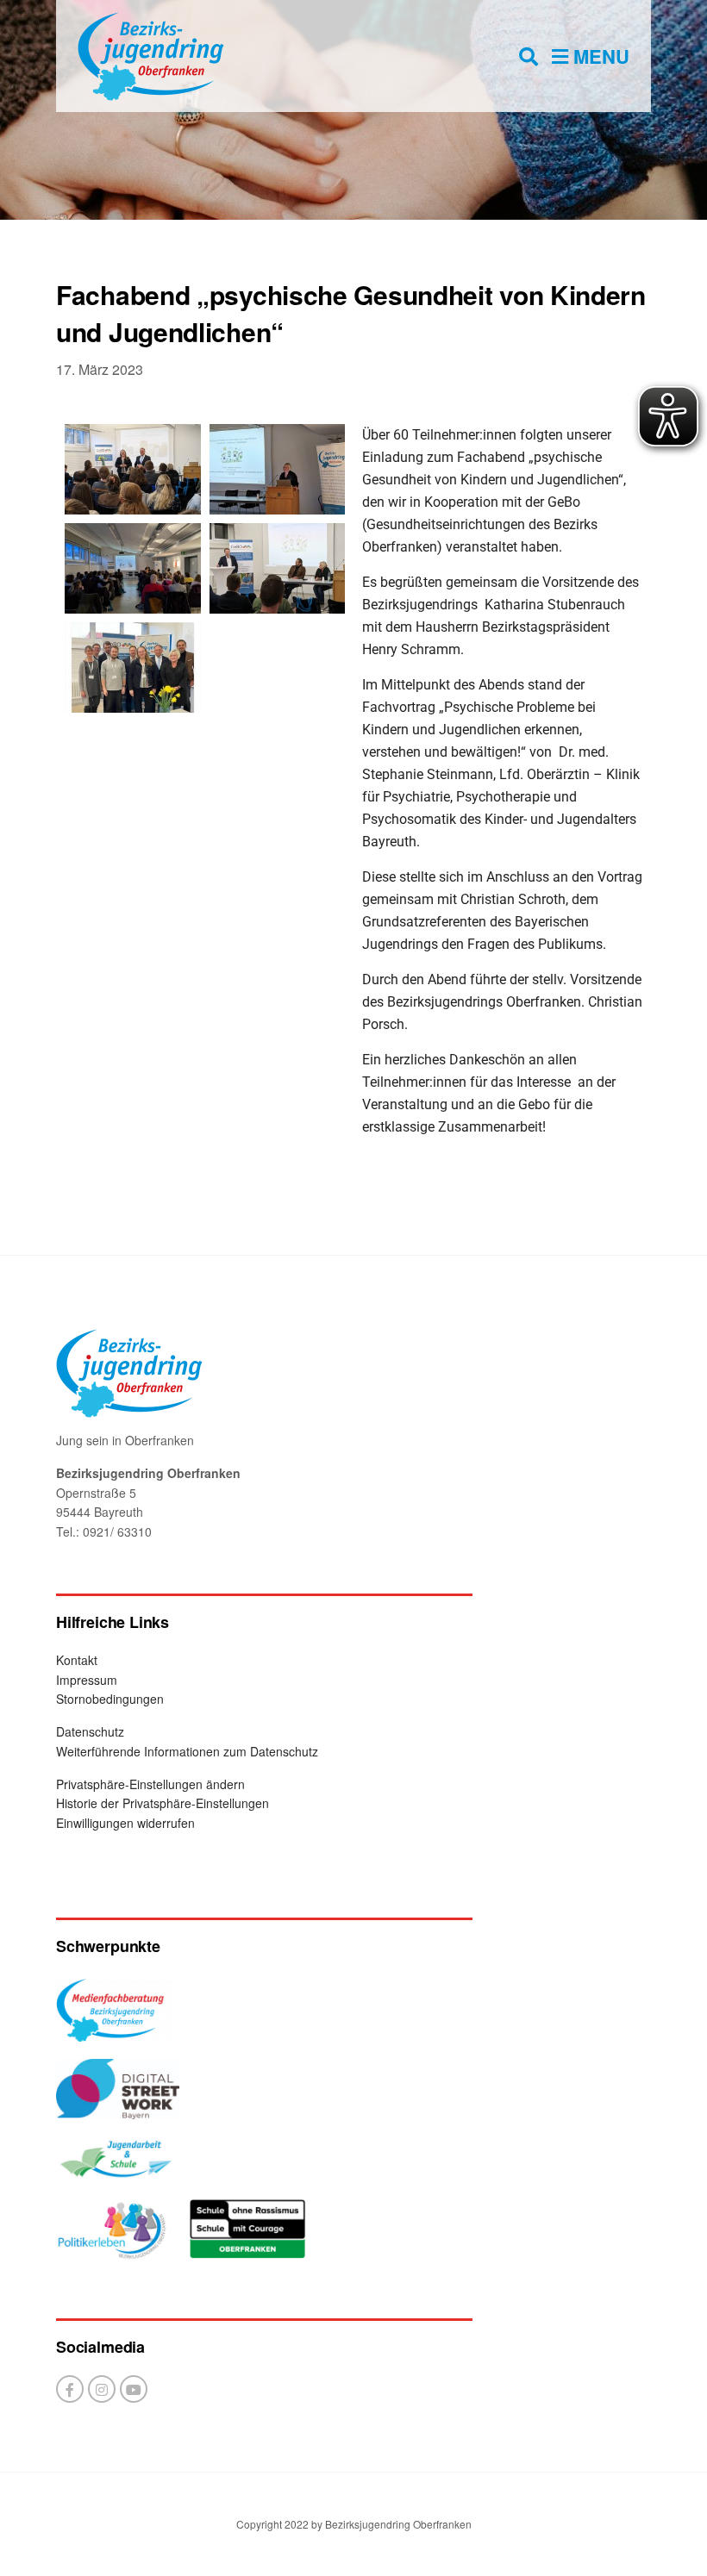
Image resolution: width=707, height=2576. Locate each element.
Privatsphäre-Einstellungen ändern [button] (150, 1784)
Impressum (87, 1680)
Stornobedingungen (110, 1699)
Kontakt (77, 1660)
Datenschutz (90, 1731)
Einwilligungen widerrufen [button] (125, 1823)
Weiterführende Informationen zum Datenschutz (187, 1751)
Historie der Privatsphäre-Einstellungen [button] (163, 1803)
